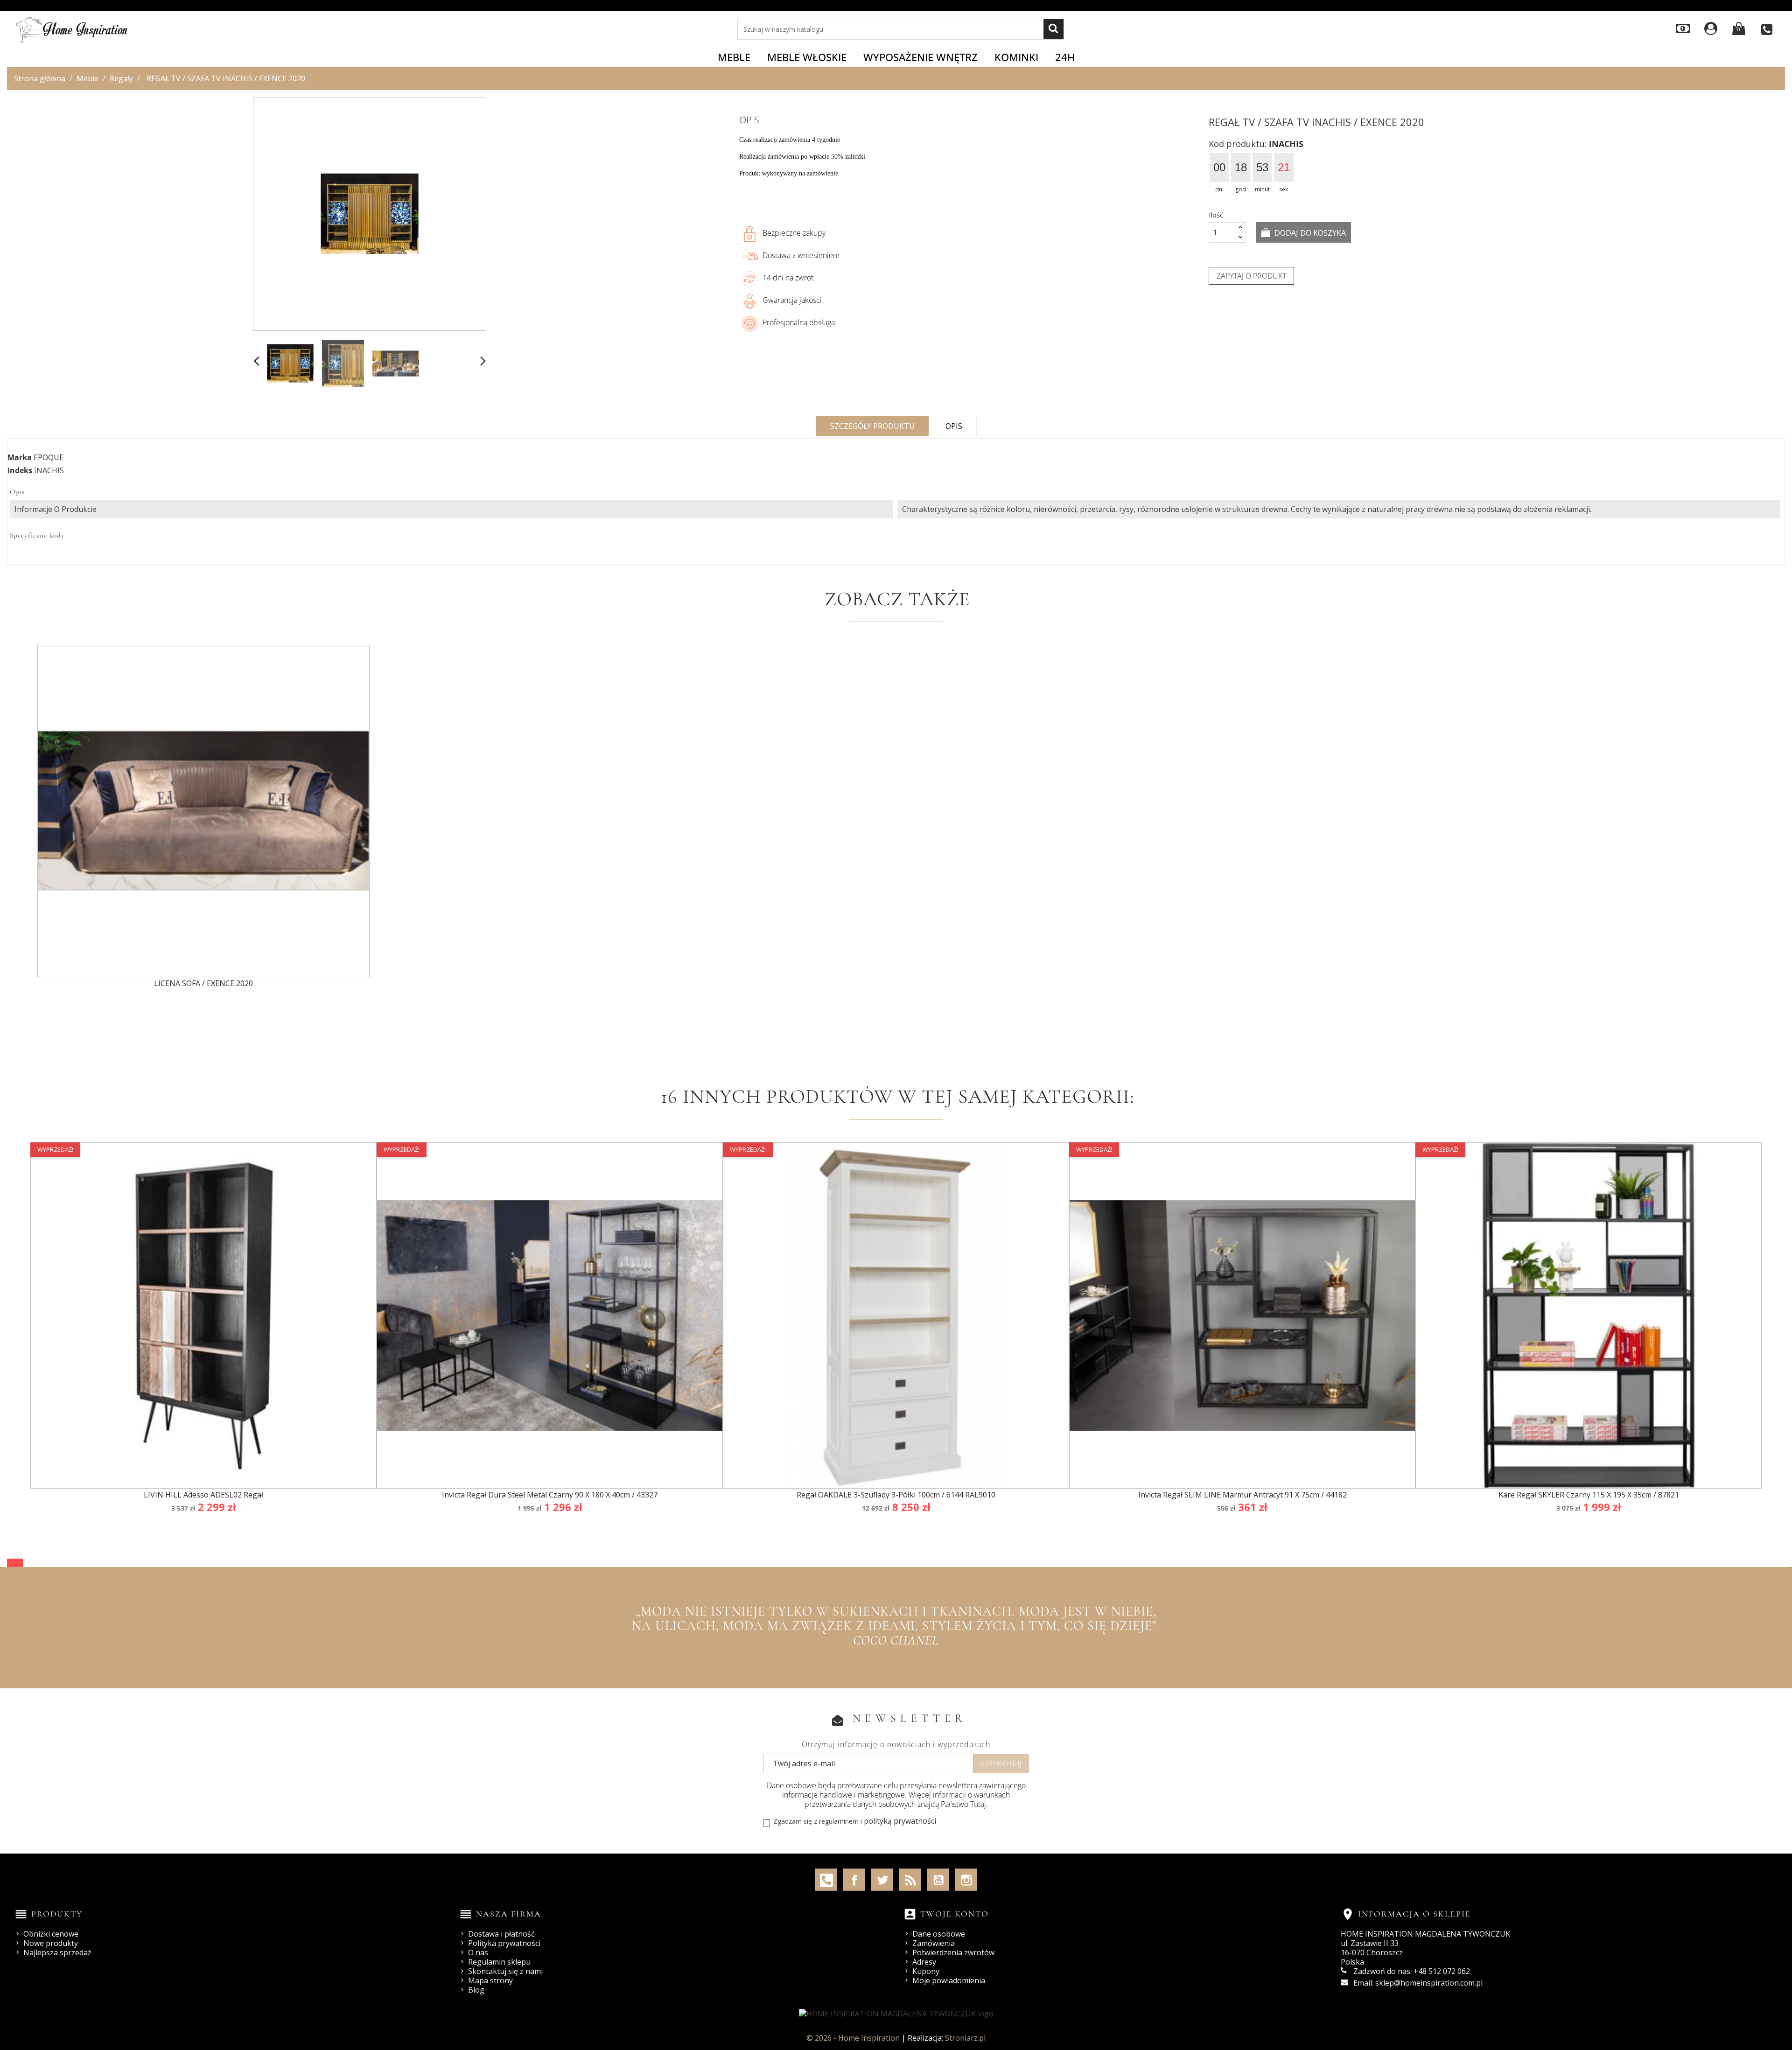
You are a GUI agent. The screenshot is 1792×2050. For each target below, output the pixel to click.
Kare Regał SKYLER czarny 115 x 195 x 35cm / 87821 (1589, 1495)
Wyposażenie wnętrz (920, 57)
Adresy (924, 1962)
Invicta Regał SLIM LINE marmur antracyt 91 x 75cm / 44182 (1242, 1495)
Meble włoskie (807, 57)
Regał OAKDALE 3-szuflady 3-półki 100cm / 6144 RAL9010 (896, 1495)
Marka (20, 457)
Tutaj (978, 1804)
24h (1065, 57)
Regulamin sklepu (499, 1962)
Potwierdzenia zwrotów (953, 1952)
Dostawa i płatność (501, 1934)
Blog (476, 1990)
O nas (478, 1952)
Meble (734, 57)
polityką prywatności (900, 1821)
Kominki (1016, 57)
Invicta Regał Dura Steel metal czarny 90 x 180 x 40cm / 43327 (550, 1495)
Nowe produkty (51, 1943)
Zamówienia (934, 1943)
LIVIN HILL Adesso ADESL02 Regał (203, 1495)
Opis (954, 426)
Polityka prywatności (504, 1943)
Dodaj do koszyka (1309, 233)
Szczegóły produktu (872, 426)
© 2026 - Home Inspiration (854, 2038)
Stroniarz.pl (965, 2038)
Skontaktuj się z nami (505, 1971)
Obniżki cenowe (51, 1934)
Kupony (926, 1971)
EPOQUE (49, 457)
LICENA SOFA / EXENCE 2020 (203, 983)
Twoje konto (955, 1914)
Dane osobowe (939, 1934)
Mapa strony (490, 1980)
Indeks (20, 470)
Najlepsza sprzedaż (57, 1952)
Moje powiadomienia (949, 1980)
